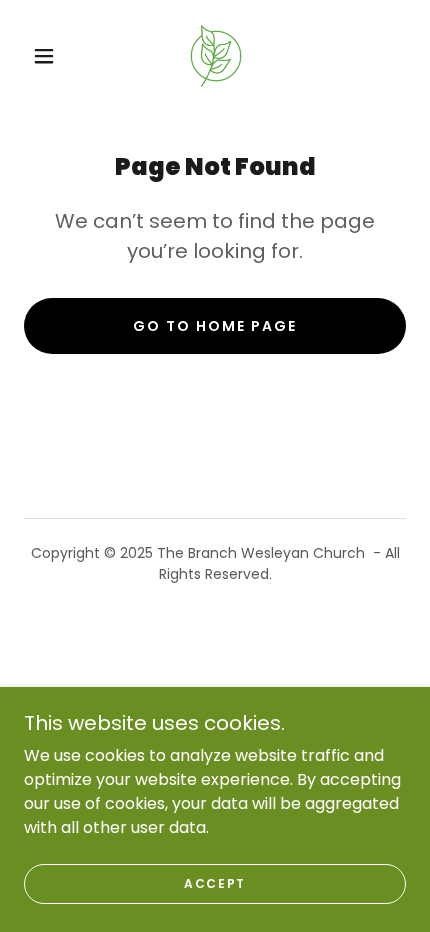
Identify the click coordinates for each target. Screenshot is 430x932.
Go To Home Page (215, 326)
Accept (215, 883)
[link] (216, 56)
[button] (44, 56)
